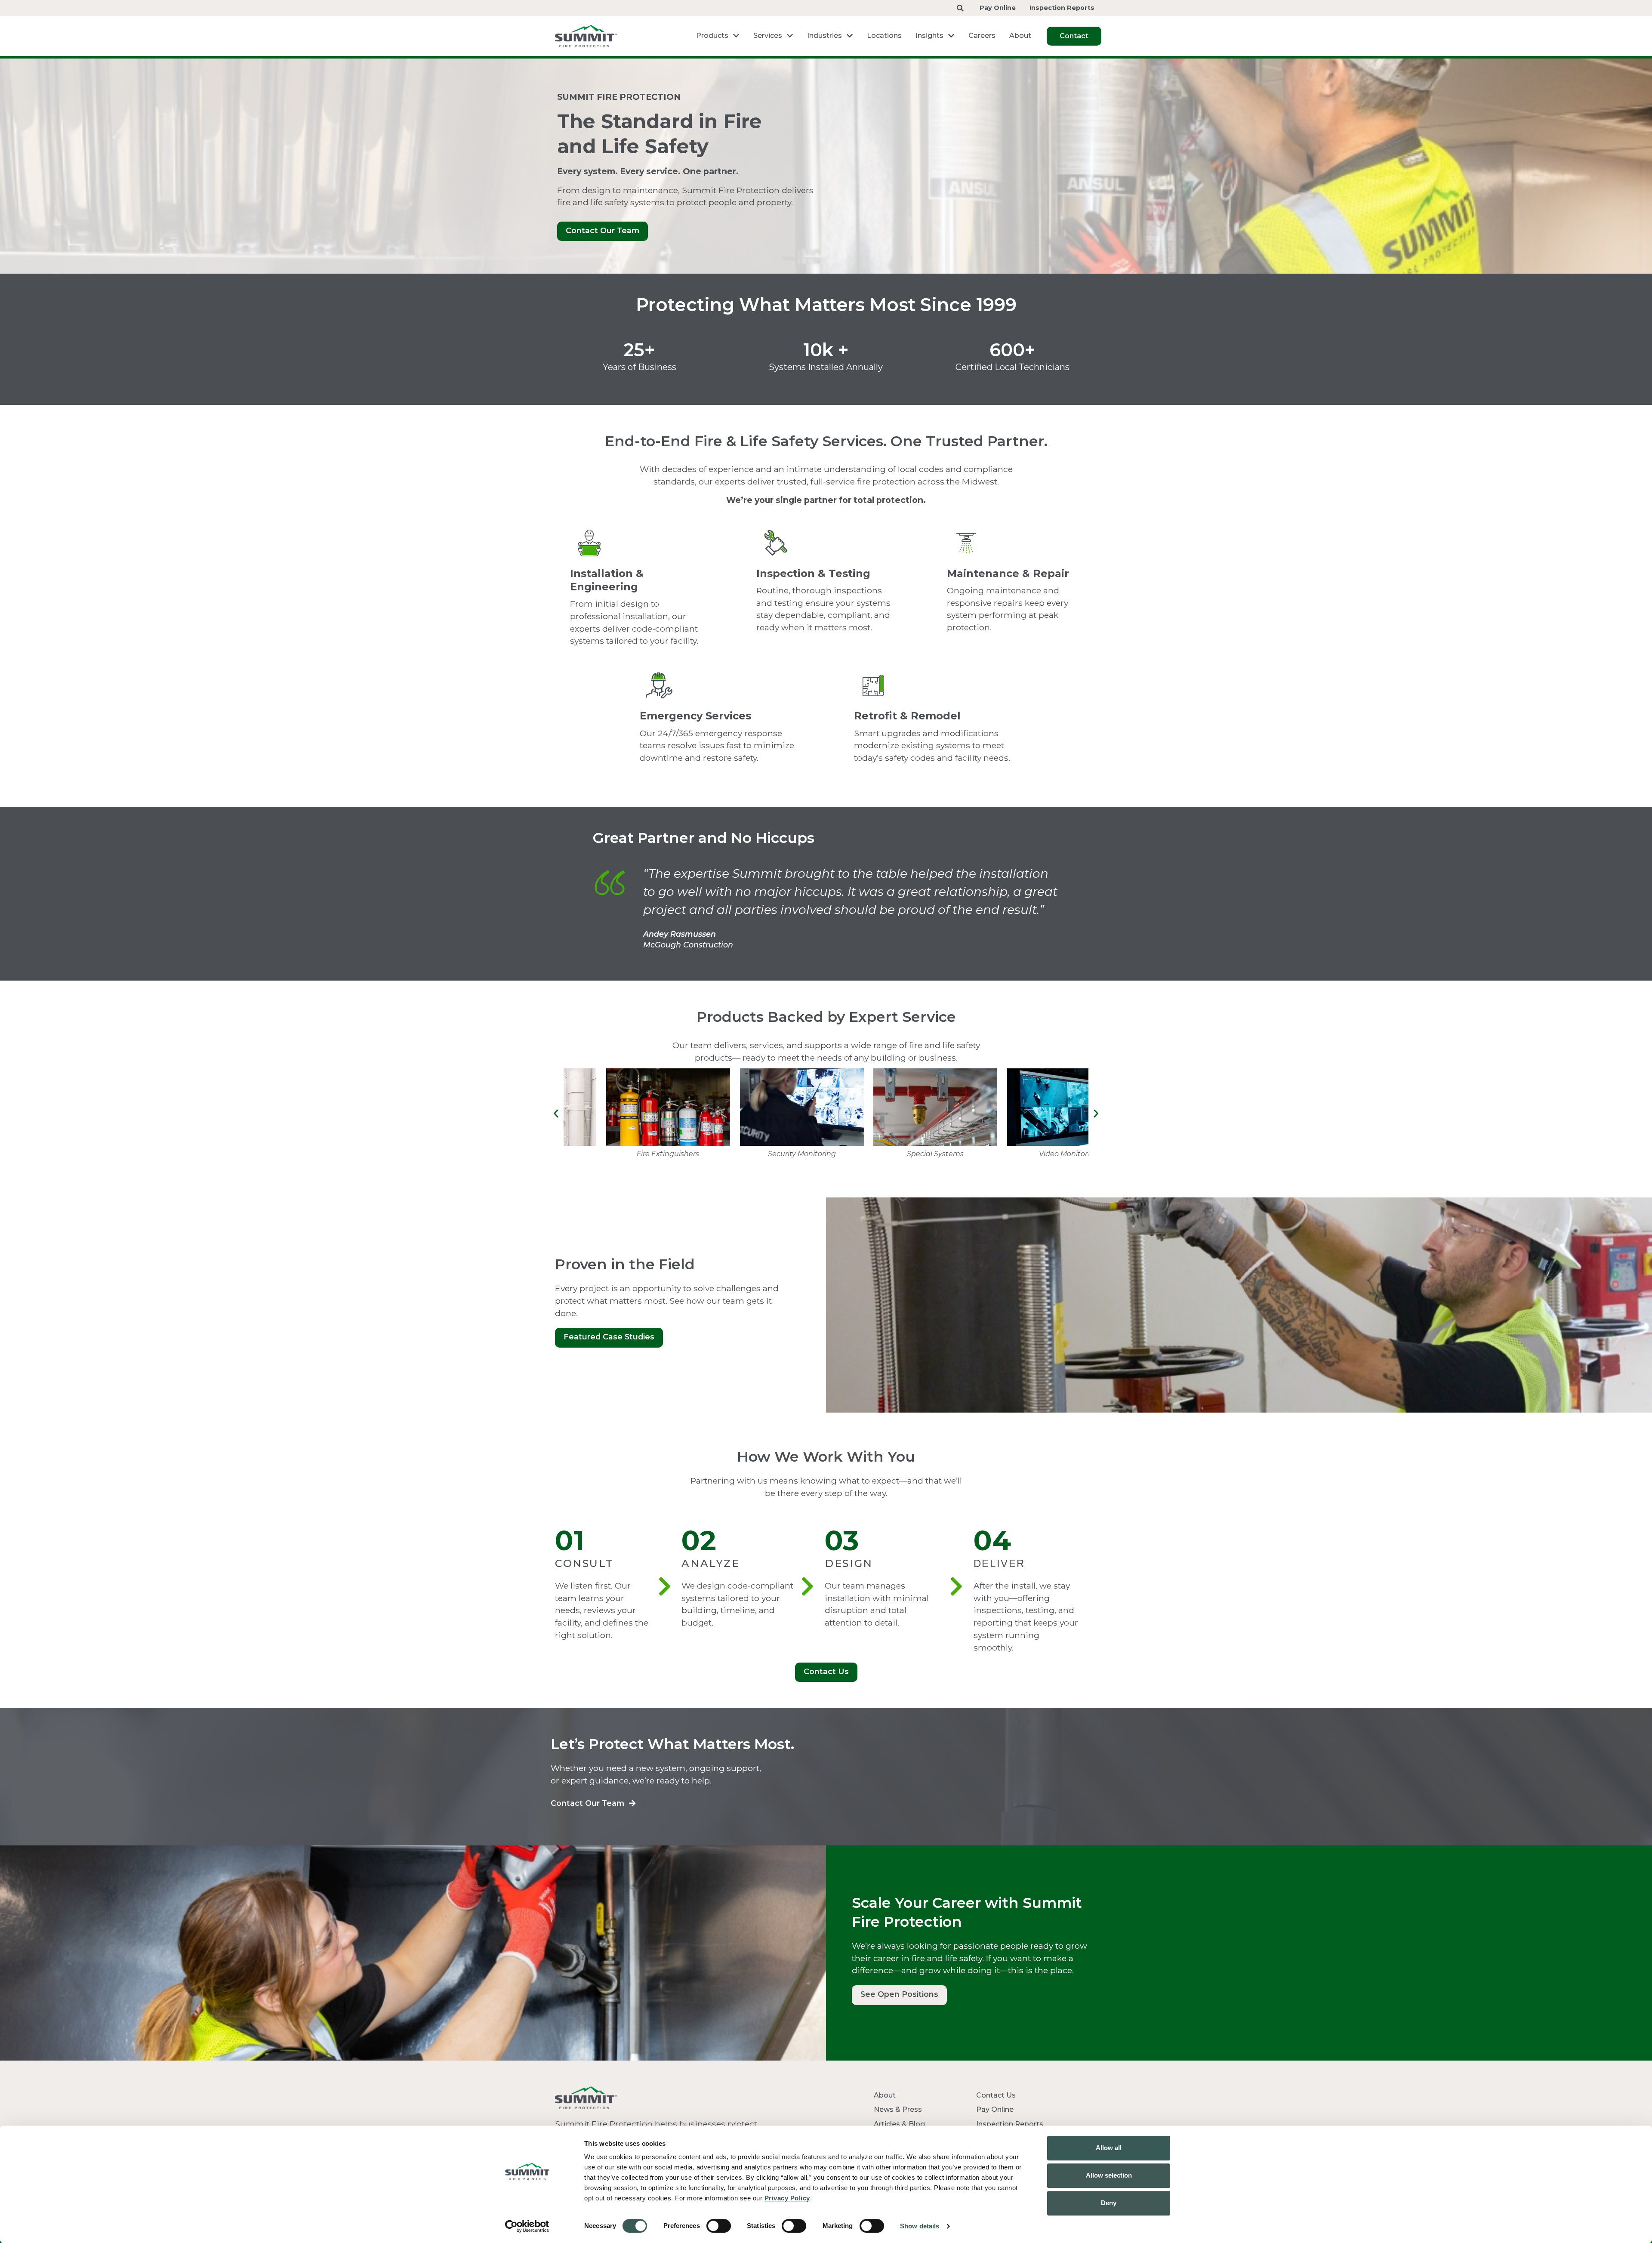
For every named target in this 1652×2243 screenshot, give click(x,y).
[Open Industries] (850, 36)
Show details (920, 2226)
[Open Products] (736, 36)
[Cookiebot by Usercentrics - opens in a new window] (527, 2226)
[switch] (719, 2226)
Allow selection (1109, 2175)
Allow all (1109, 2148)
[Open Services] (790, 36)
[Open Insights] (951, 36)
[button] (556, 1113)
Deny (1109, 2203)
